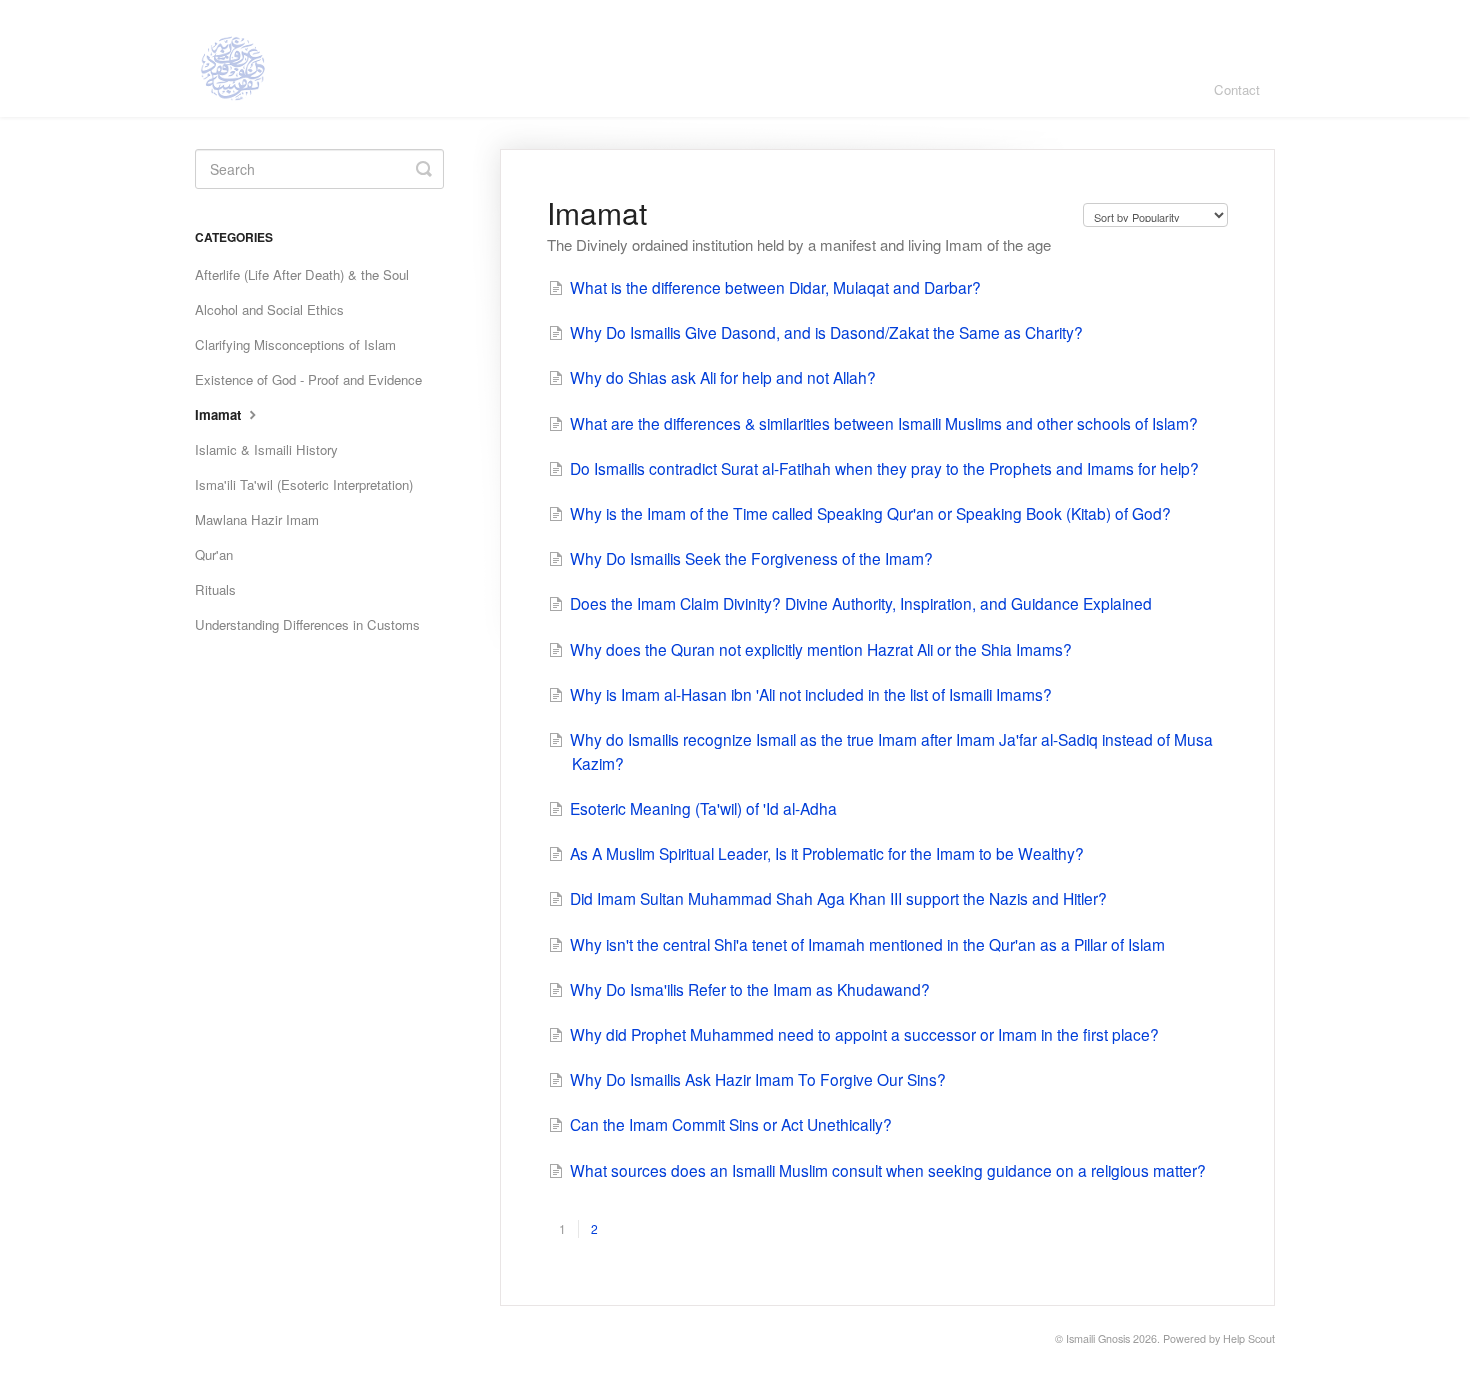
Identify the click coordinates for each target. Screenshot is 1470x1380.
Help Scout (1249, 1338)
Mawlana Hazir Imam (257, 519)
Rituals (215, 589)
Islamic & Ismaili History (266, 449)
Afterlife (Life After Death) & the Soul (302, 274)
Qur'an (214, 554)
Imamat (220, 414)
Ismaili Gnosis (1098, 1338)
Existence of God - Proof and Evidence (308, 379)
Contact (1237, 89)
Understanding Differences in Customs (307, 624)
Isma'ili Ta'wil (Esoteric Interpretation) (304, 484)
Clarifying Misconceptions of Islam (295, 344)
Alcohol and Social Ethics (269, 309)
